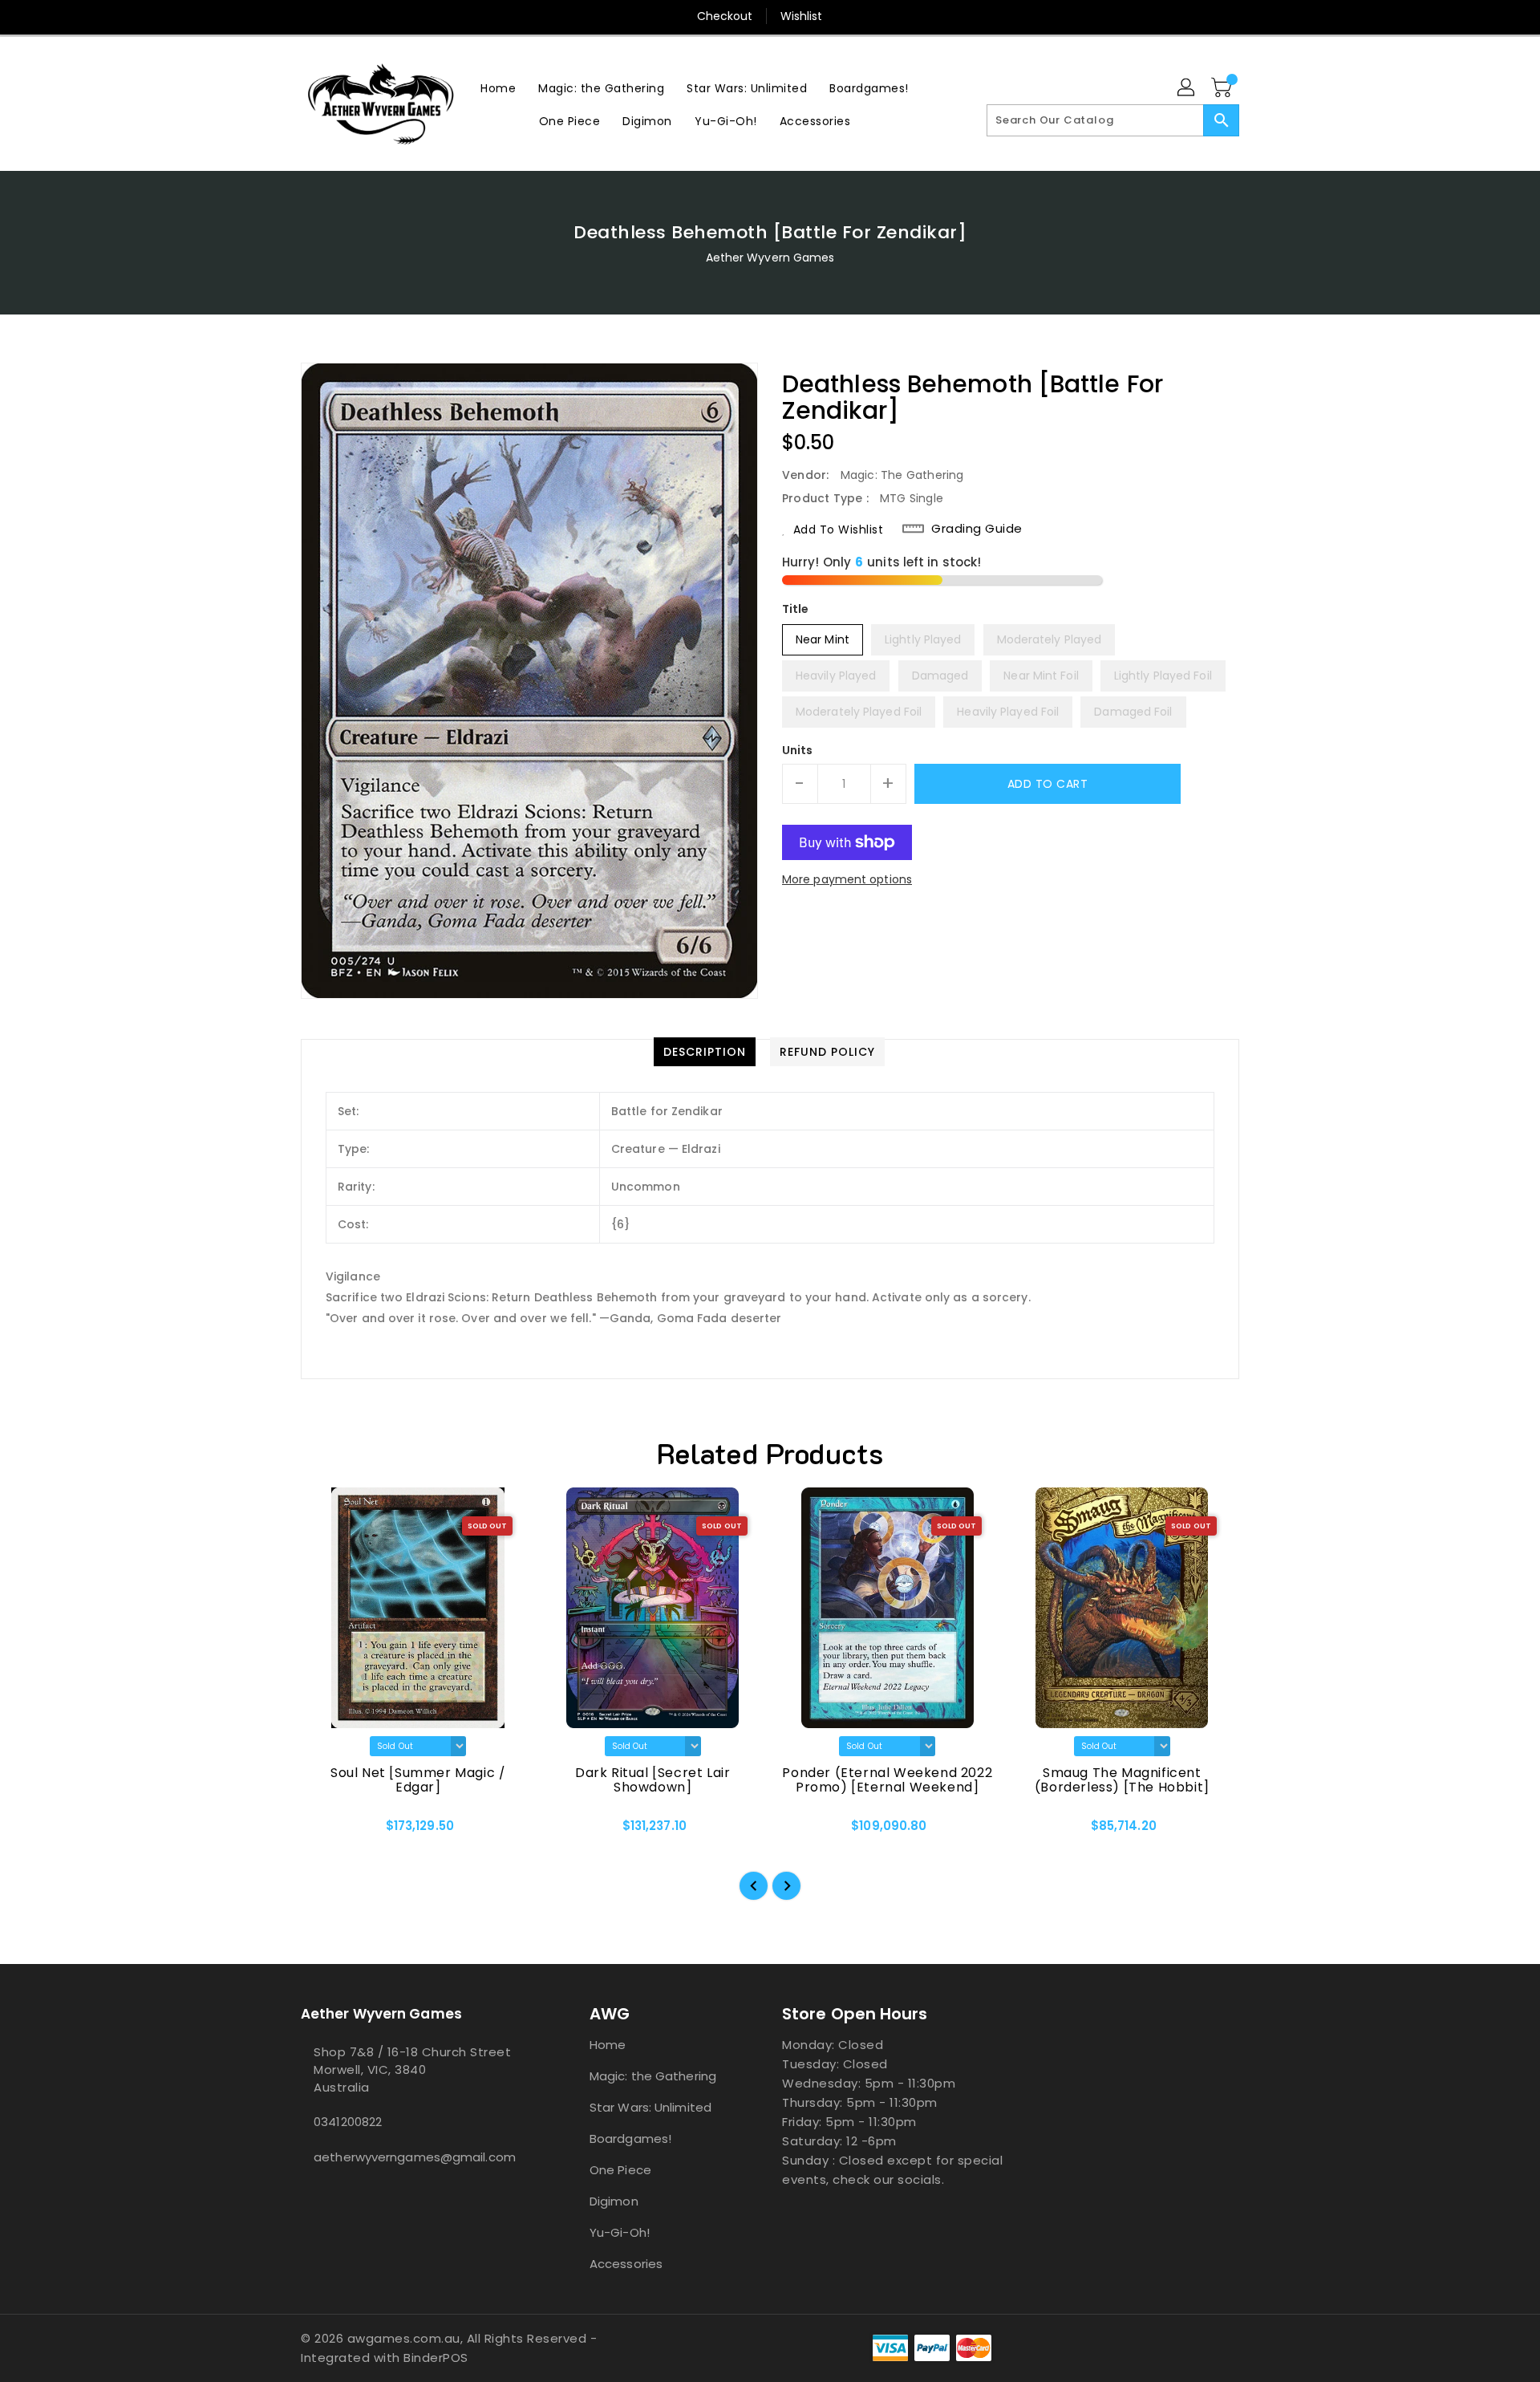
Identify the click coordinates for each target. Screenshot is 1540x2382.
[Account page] (1187, 88)
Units (798, 750)
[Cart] (1223, 88)
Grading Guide (977, 529)
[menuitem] (498, 88)
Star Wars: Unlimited (650, 2107)
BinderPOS (436, 2358)
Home (608, 2045)
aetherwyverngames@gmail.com (413, 2157)
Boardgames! (630, 2139)
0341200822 (348, 2122)
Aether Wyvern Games (770, 258)
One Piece (620, 2170)
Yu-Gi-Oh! (620, 2232)
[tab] (705, 1052)
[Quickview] (326, 1832)
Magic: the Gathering (653, 2076)
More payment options (847, 879)
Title (796, 609)
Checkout (725, 16)
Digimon (614, 2201)
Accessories (626, 2264)
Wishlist (802, 16)
